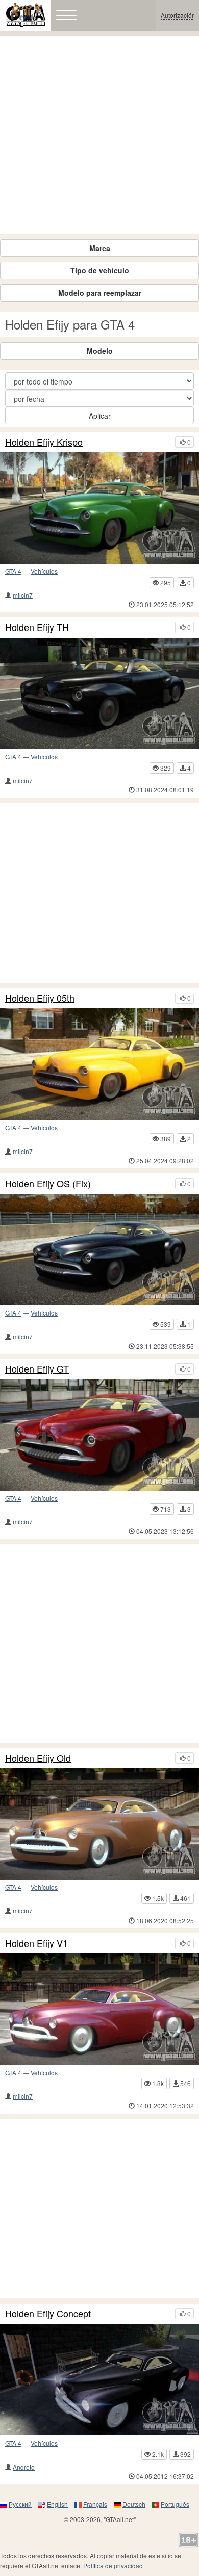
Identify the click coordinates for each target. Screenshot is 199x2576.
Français (95, 2504)
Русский (20, 2504)
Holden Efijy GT (37, 1369)
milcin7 (23, 595)
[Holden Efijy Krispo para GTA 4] (99, 508)
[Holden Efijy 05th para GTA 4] (99, 1064)
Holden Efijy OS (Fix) (48, 1184)
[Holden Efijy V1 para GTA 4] (99, 2009)
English (57, 2504)
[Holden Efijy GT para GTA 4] (99, 1434)
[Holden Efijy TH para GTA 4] (99, 693)
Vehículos (44, 571)
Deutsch (134, 2504)
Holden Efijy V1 (36, 1943)
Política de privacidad (113, 2566)
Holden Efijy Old (38, 1758)
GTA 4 (13, 571)
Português (175, 2504)
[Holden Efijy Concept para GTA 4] (99, 2380)
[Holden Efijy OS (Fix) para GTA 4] (99, 1250)
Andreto (24, 2467)
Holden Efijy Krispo (44, 442)
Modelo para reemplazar (100, 293)
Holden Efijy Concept (48, 2314)
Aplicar (100, 416)
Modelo (100, 351)
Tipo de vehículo (100, 270)
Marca (100, 248)
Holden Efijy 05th (40, 998)
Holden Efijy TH (37, 627)
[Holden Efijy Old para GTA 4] (99, 1824)
